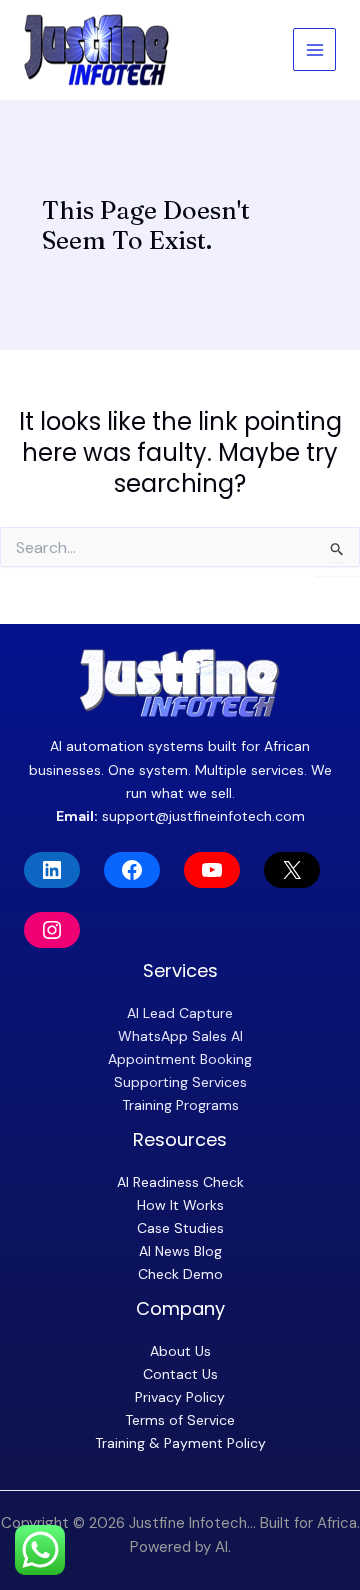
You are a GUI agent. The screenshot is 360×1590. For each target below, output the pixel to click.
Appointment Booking (180, 1059)
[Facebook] (132, 870)
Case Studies (180, 1228)
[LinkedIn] (52, 870)
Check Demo (180, 1274)
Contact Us (180, 1374)
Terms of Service (180, 1420)
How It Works (180, 1205)
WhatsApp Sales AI (180, 1036)
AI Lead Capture (180, 1013)
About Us (180, 1351)
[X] (292, 870)
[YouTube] (212, 870)
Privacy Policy (180, 1397)
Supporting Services (180, 1082)
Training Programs (180, 1105)
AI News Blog (180, 1251)
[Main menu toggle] (314, 49)
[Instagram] (52, 930)
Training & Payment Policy (180, 1443)
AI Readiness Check (180, 1182)
